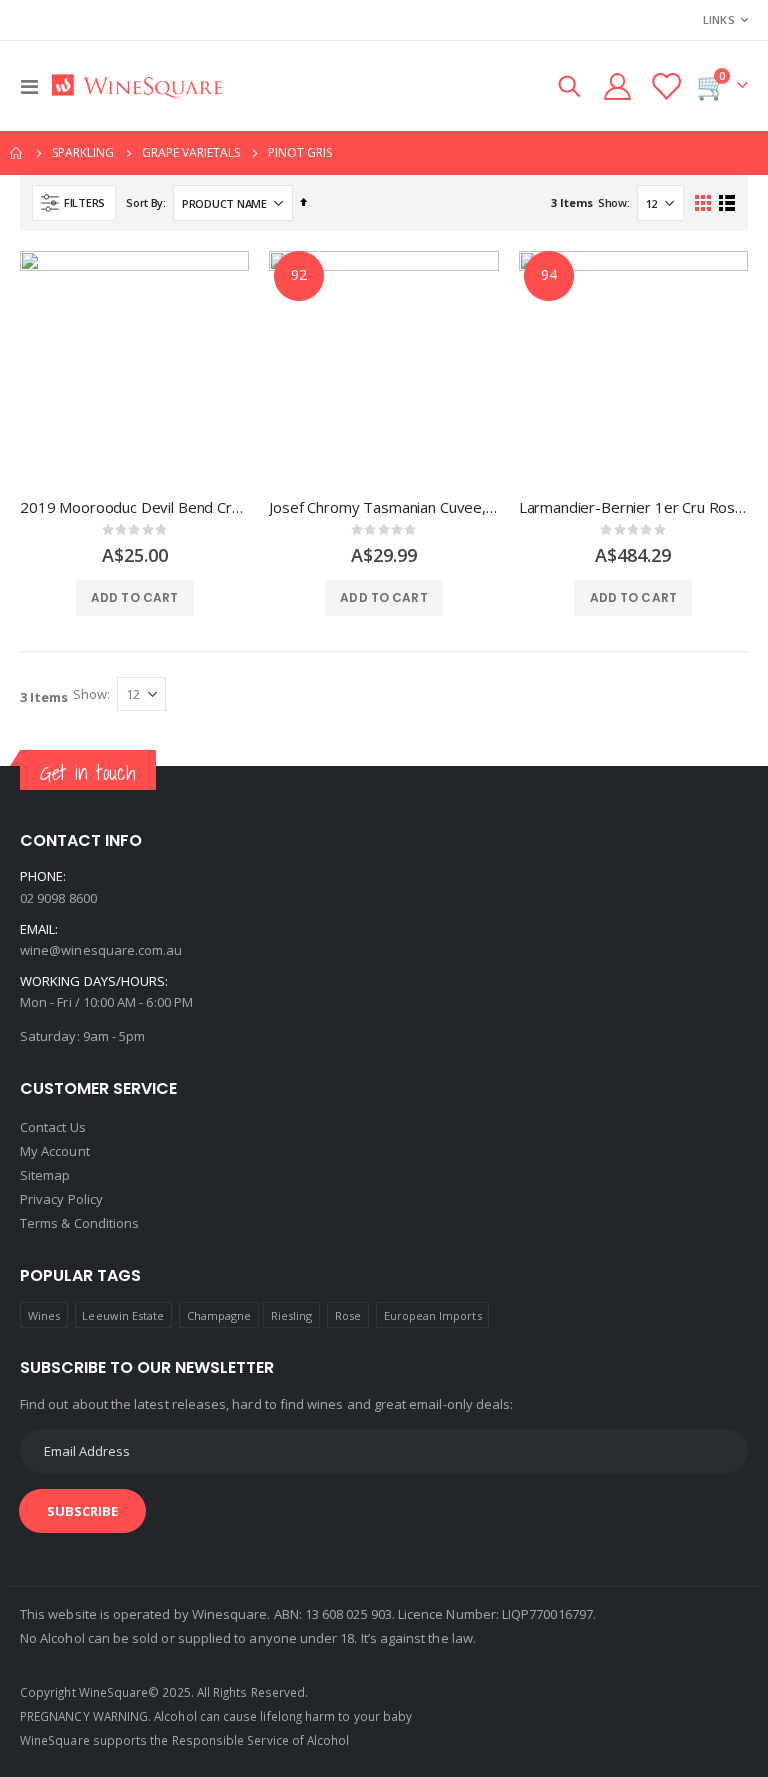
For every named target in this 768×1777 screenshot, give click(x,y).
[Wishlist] (666, 86)
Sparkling (83, 153)
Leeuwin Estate (123, 1315)
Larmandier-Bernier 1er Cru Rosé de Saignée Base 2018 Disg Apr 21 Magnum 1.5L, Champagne (633, 507)
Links (719, 19)
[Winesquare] (137, 86)
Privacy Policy (61, 1199)
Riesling (292, 1315)
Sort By (144, 202)
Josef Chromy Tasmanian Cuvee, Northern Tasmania (383, 507)
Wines (44, 1315)
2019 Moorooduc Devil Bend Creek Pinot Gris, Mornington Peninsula (134, 507)
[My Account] (617, 86)
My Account (55, 1151)
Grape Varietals (191, 153)
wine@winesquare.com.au (101, 950)
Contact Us (53, 1127)
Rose (348, 1315)
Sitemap (45, 1175)
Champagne (219, 1315)
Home (17, 153)
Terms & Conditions (79, 1223)
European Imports (433, 1315)
